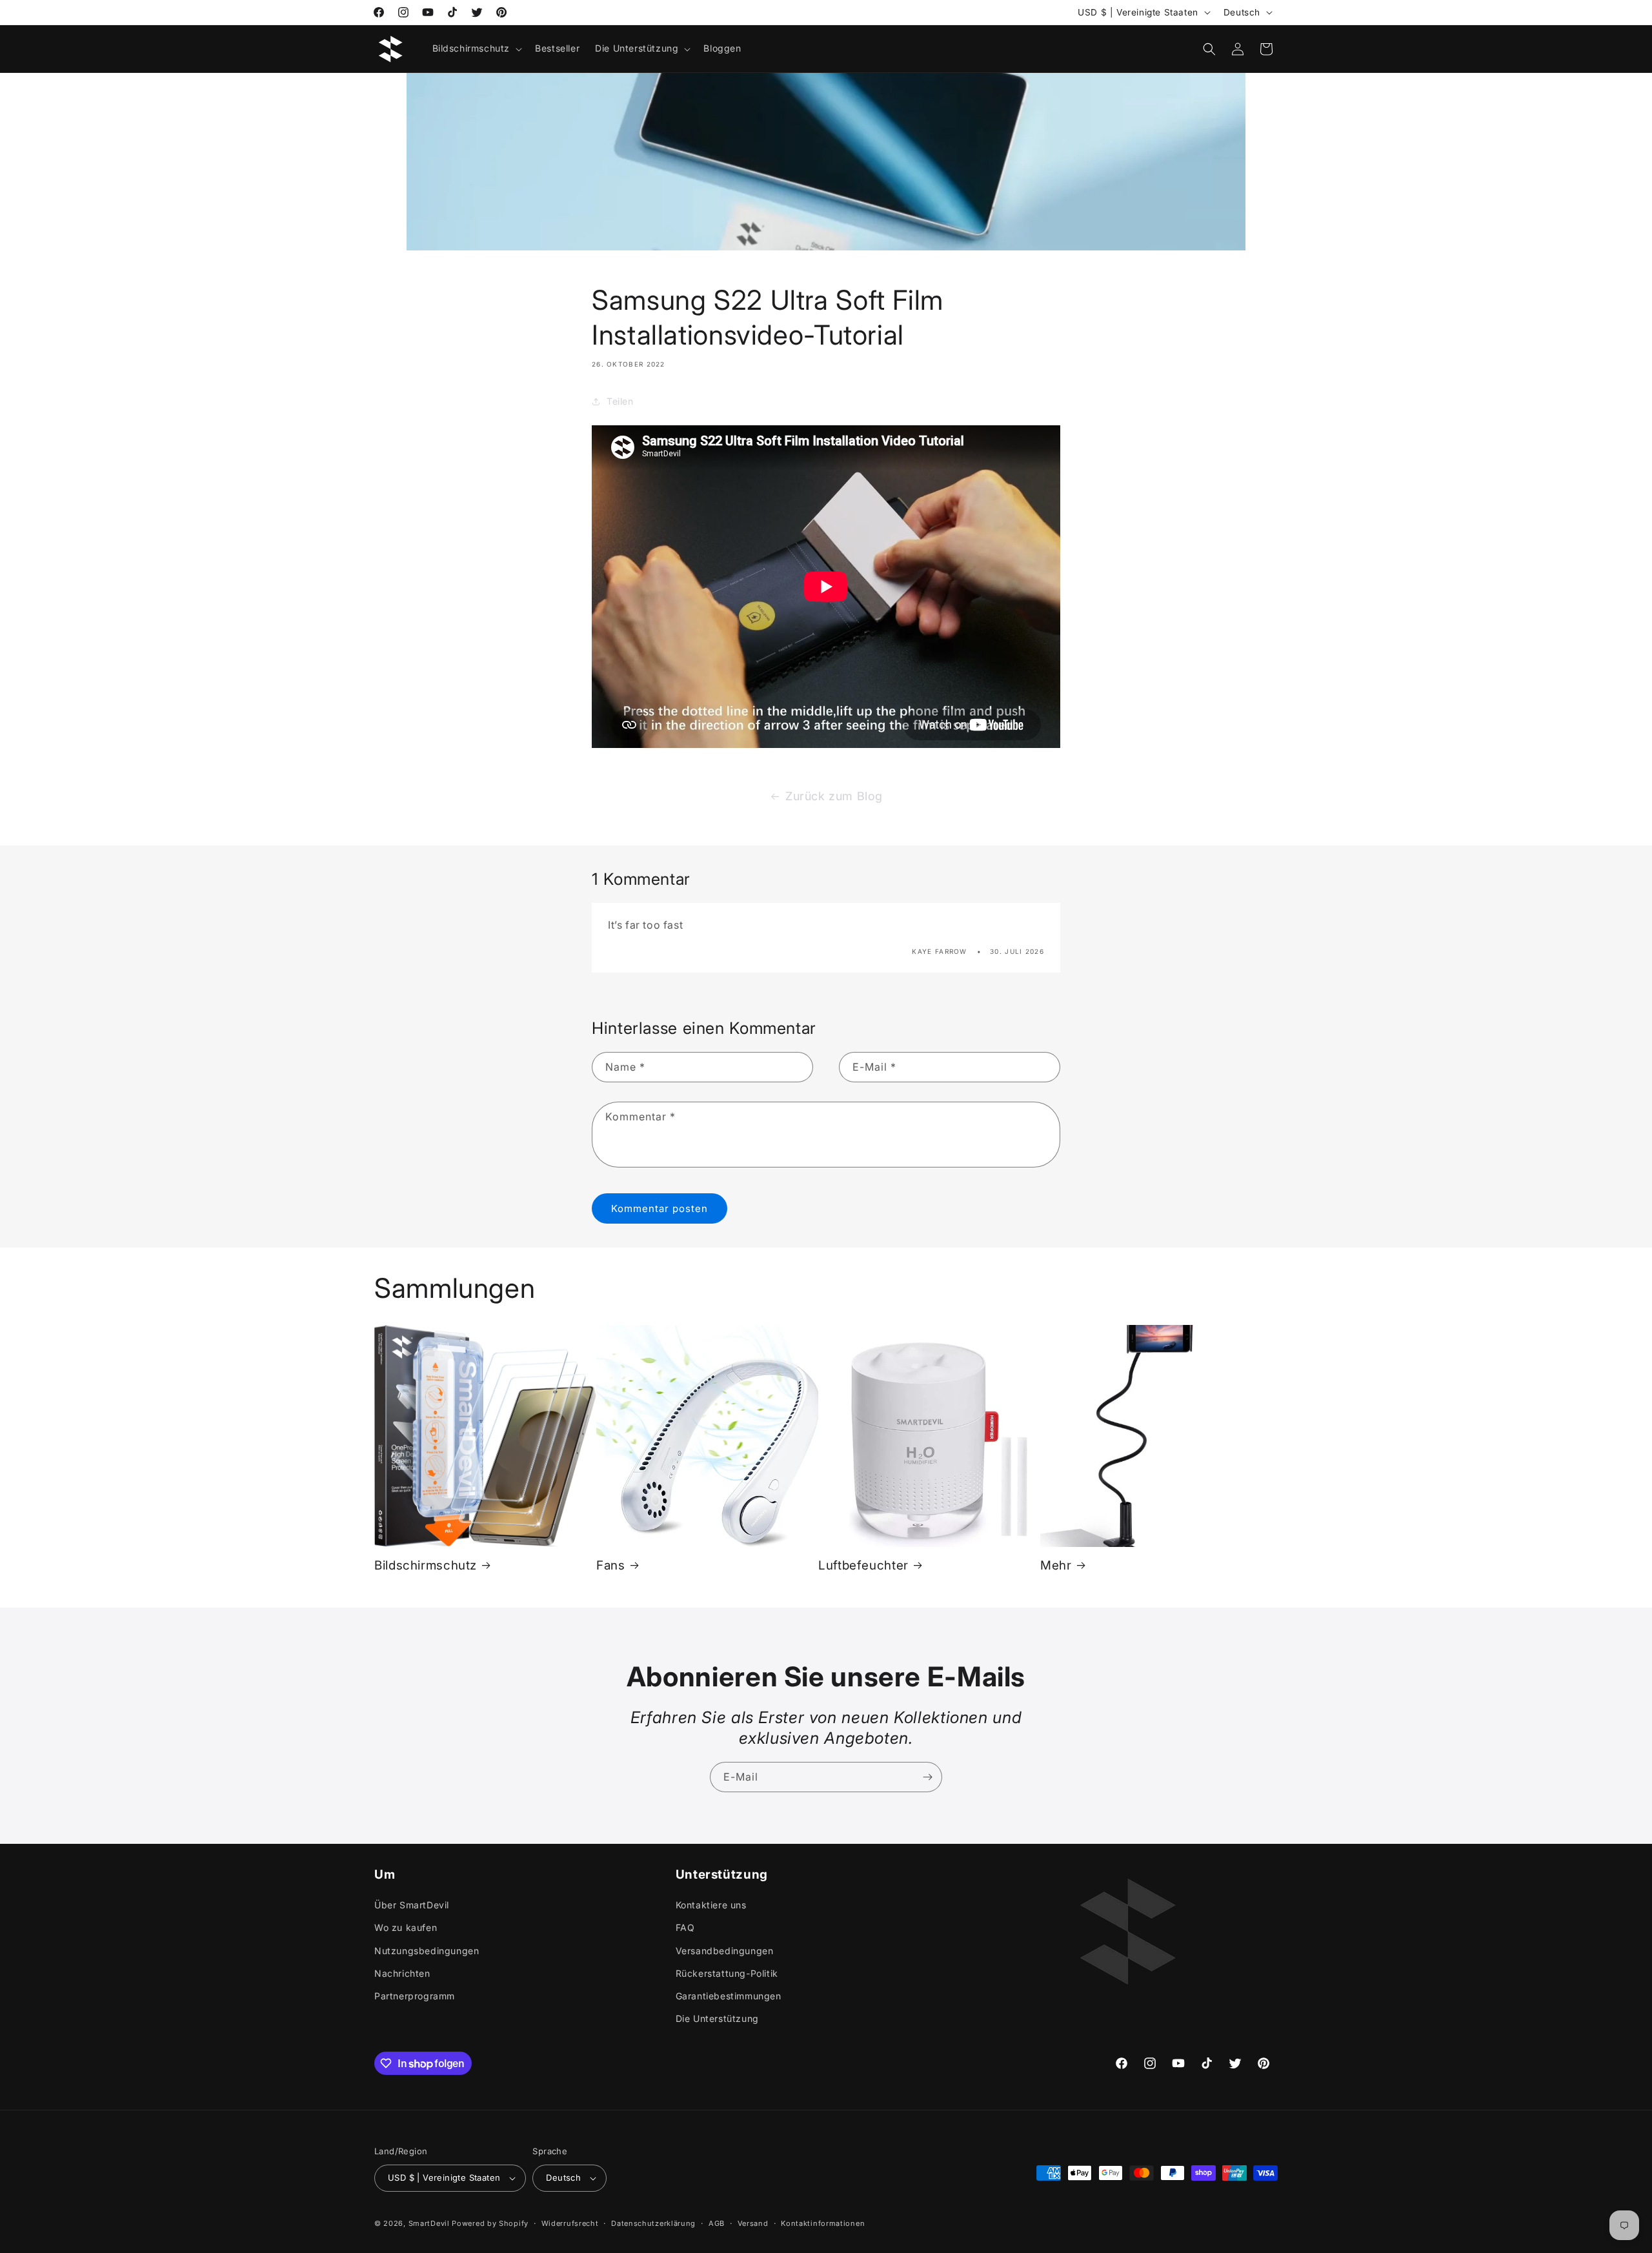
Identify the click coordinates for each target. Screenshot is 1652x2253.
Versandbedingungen (725, 1950)
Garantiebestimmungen (729, 1996)
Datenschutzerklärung (653, 2223)
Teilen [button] (620, 402)
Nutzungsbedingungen (427, 1950)
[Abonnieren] (927, 1777)
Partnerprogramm (415, 1996)
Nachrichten (402, 1973)
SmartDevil (429, 2223)
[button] (476, 48)
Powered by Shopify (490, 2223)
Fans (611, 1565)
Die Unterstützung (717, 2018)
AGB (717, 2223)
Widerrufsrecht (570, 2223)
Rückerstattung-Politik (727, 1973)
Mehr (1056, 1565)
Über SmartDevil (412, 1905)
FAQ (685, 1927)
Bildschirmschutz (426, 1565)
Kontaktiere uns (711, 1905)
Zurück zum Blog (834, 796)
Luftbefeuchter (863, 1565)
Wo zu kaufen (406, 1927)
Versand (753, 2223)
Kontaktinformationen (823, 2223)
